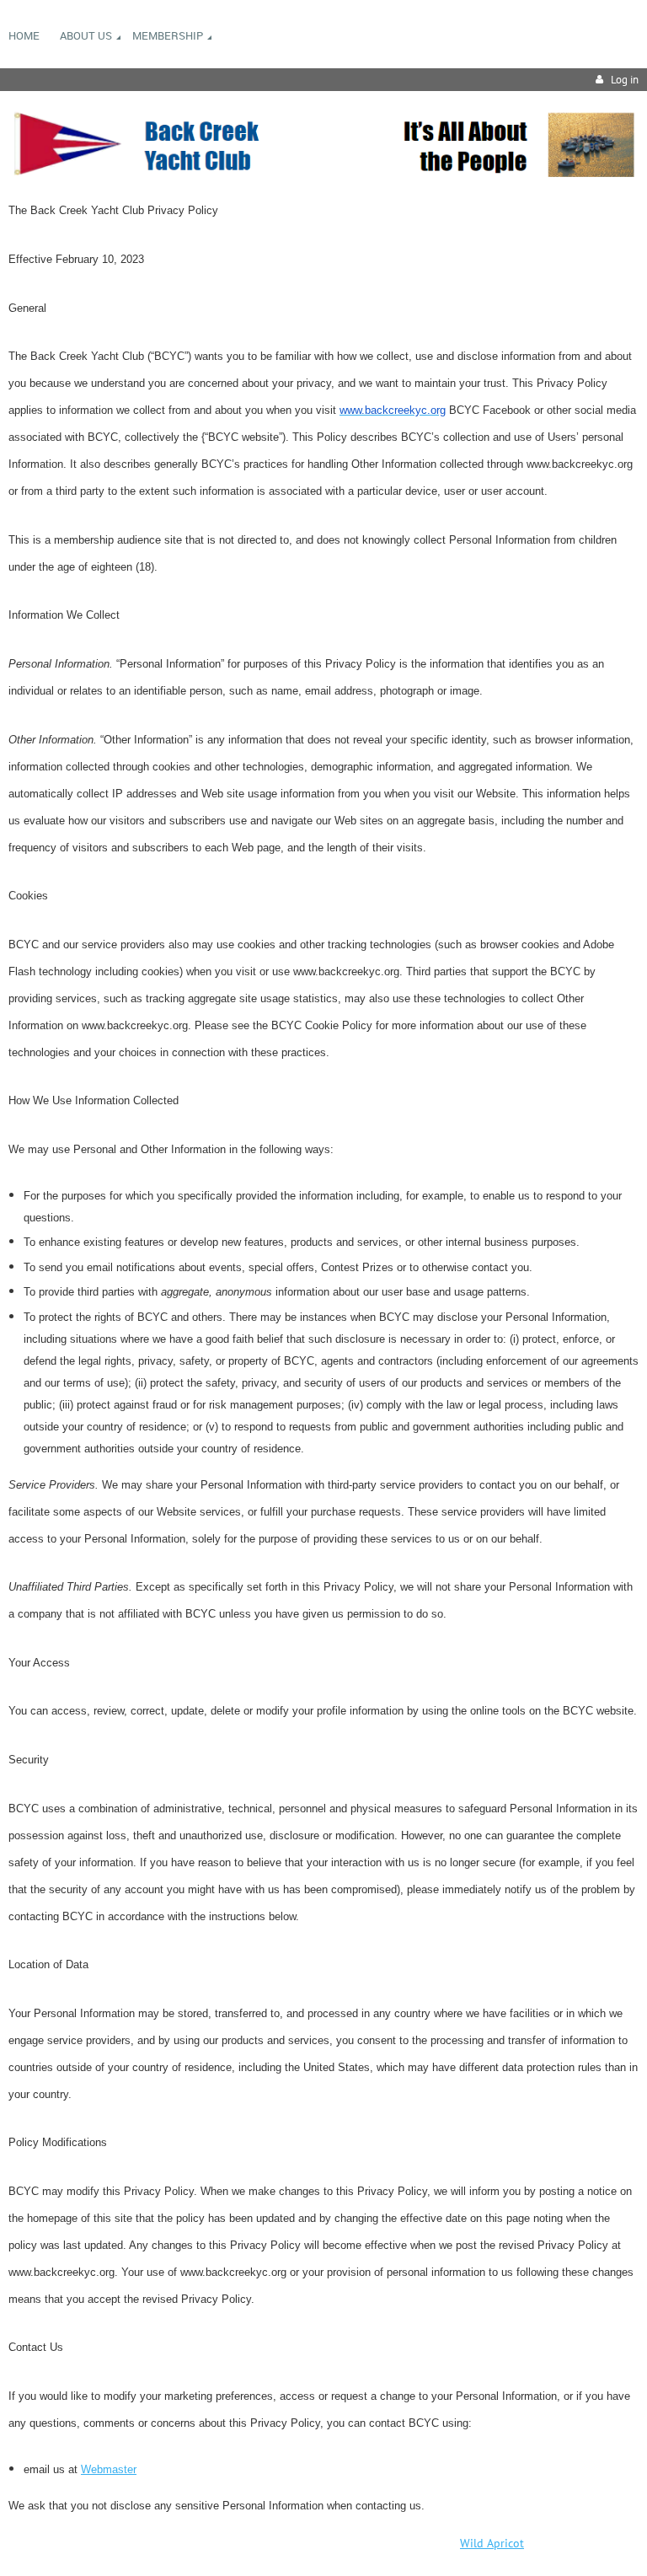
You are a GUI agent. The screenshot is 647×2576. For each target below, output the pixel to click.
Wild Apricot (492, 2543)
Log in (625, 80)
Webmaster (109, 2469)
